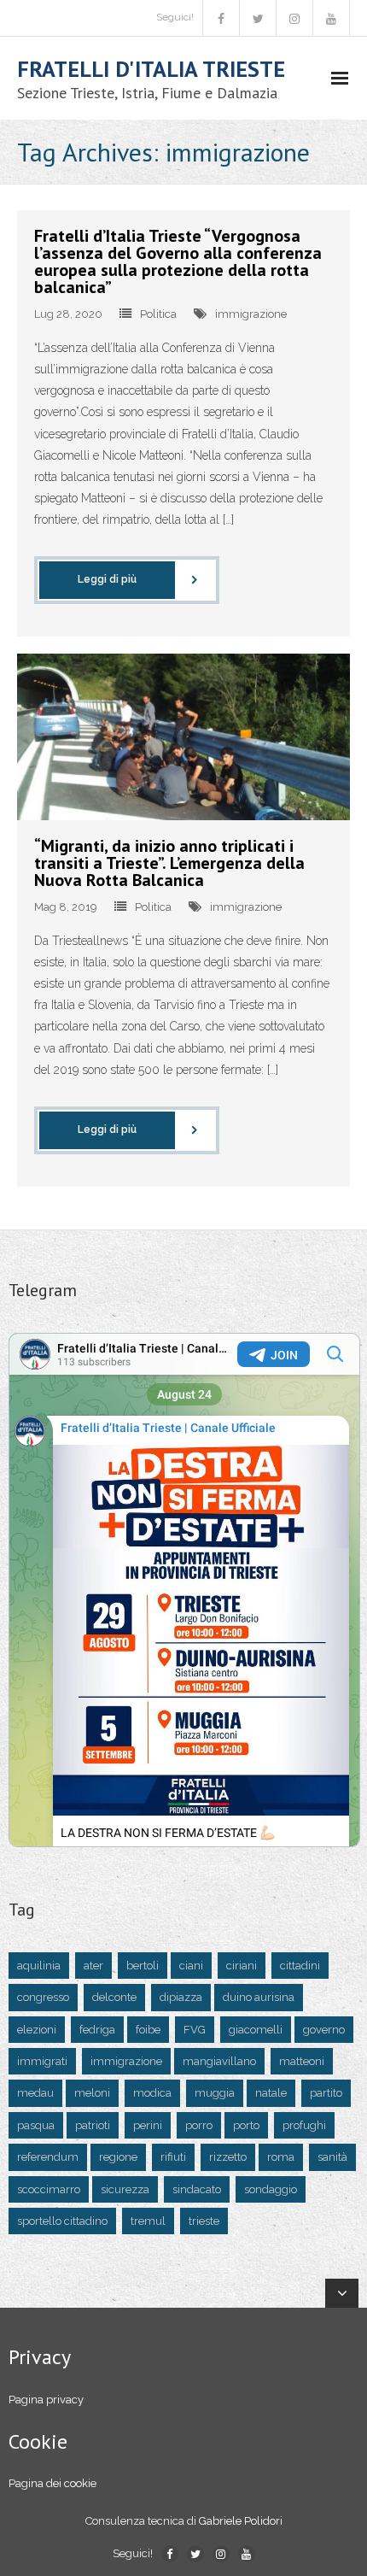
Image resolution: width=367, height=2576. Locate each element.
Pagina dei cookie (52, 2483)
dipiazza (181, 1997)
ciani (191, 1966)
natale (271, 2093)
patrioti (93, 2125)
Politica (158, 314)
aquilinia (39, 1966)
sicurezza (125, 2189)
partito (326, 2093)
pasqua (36, 2125)
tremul (148, 2221)
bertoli (143, 1966)
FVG (195, 2030)
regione (118, 2157)
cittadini (300, 1966)
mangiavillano (219, 2061)
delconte (114, 1997)
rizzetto (228, 2157)
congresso (43, 1997)
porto (246, 2125)
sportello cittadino (62, 2221)
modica (152, 2093)
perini (148, 2125)
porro (199, 2125)
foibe (148, 2030)
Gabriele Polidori (241, 2521)
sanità (332, 2157)
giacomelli (256, 2030)
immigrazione (251, 314)
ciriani (242, 1966)
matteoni (302, 2061)
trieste (204, 2221)
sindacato (197, 2189)
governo (324, 2030)
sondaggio (271, 2189)
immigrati (42, 2061)
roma (281, 2157)
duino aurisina (259, 1997)
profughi (304, 2125)
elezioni (37, 2030)
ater (93, 1966)
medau (35, 2093)
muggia (215, 2093)
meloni (92, 2093)
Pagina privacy (46, 2400)
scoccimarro (49, 2189)
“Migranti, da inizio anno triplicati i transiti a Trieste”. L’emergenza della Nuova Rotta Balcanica (169, 863)
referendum (48, 2157)
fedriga (97, 2030)
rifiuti (173, 2157)
